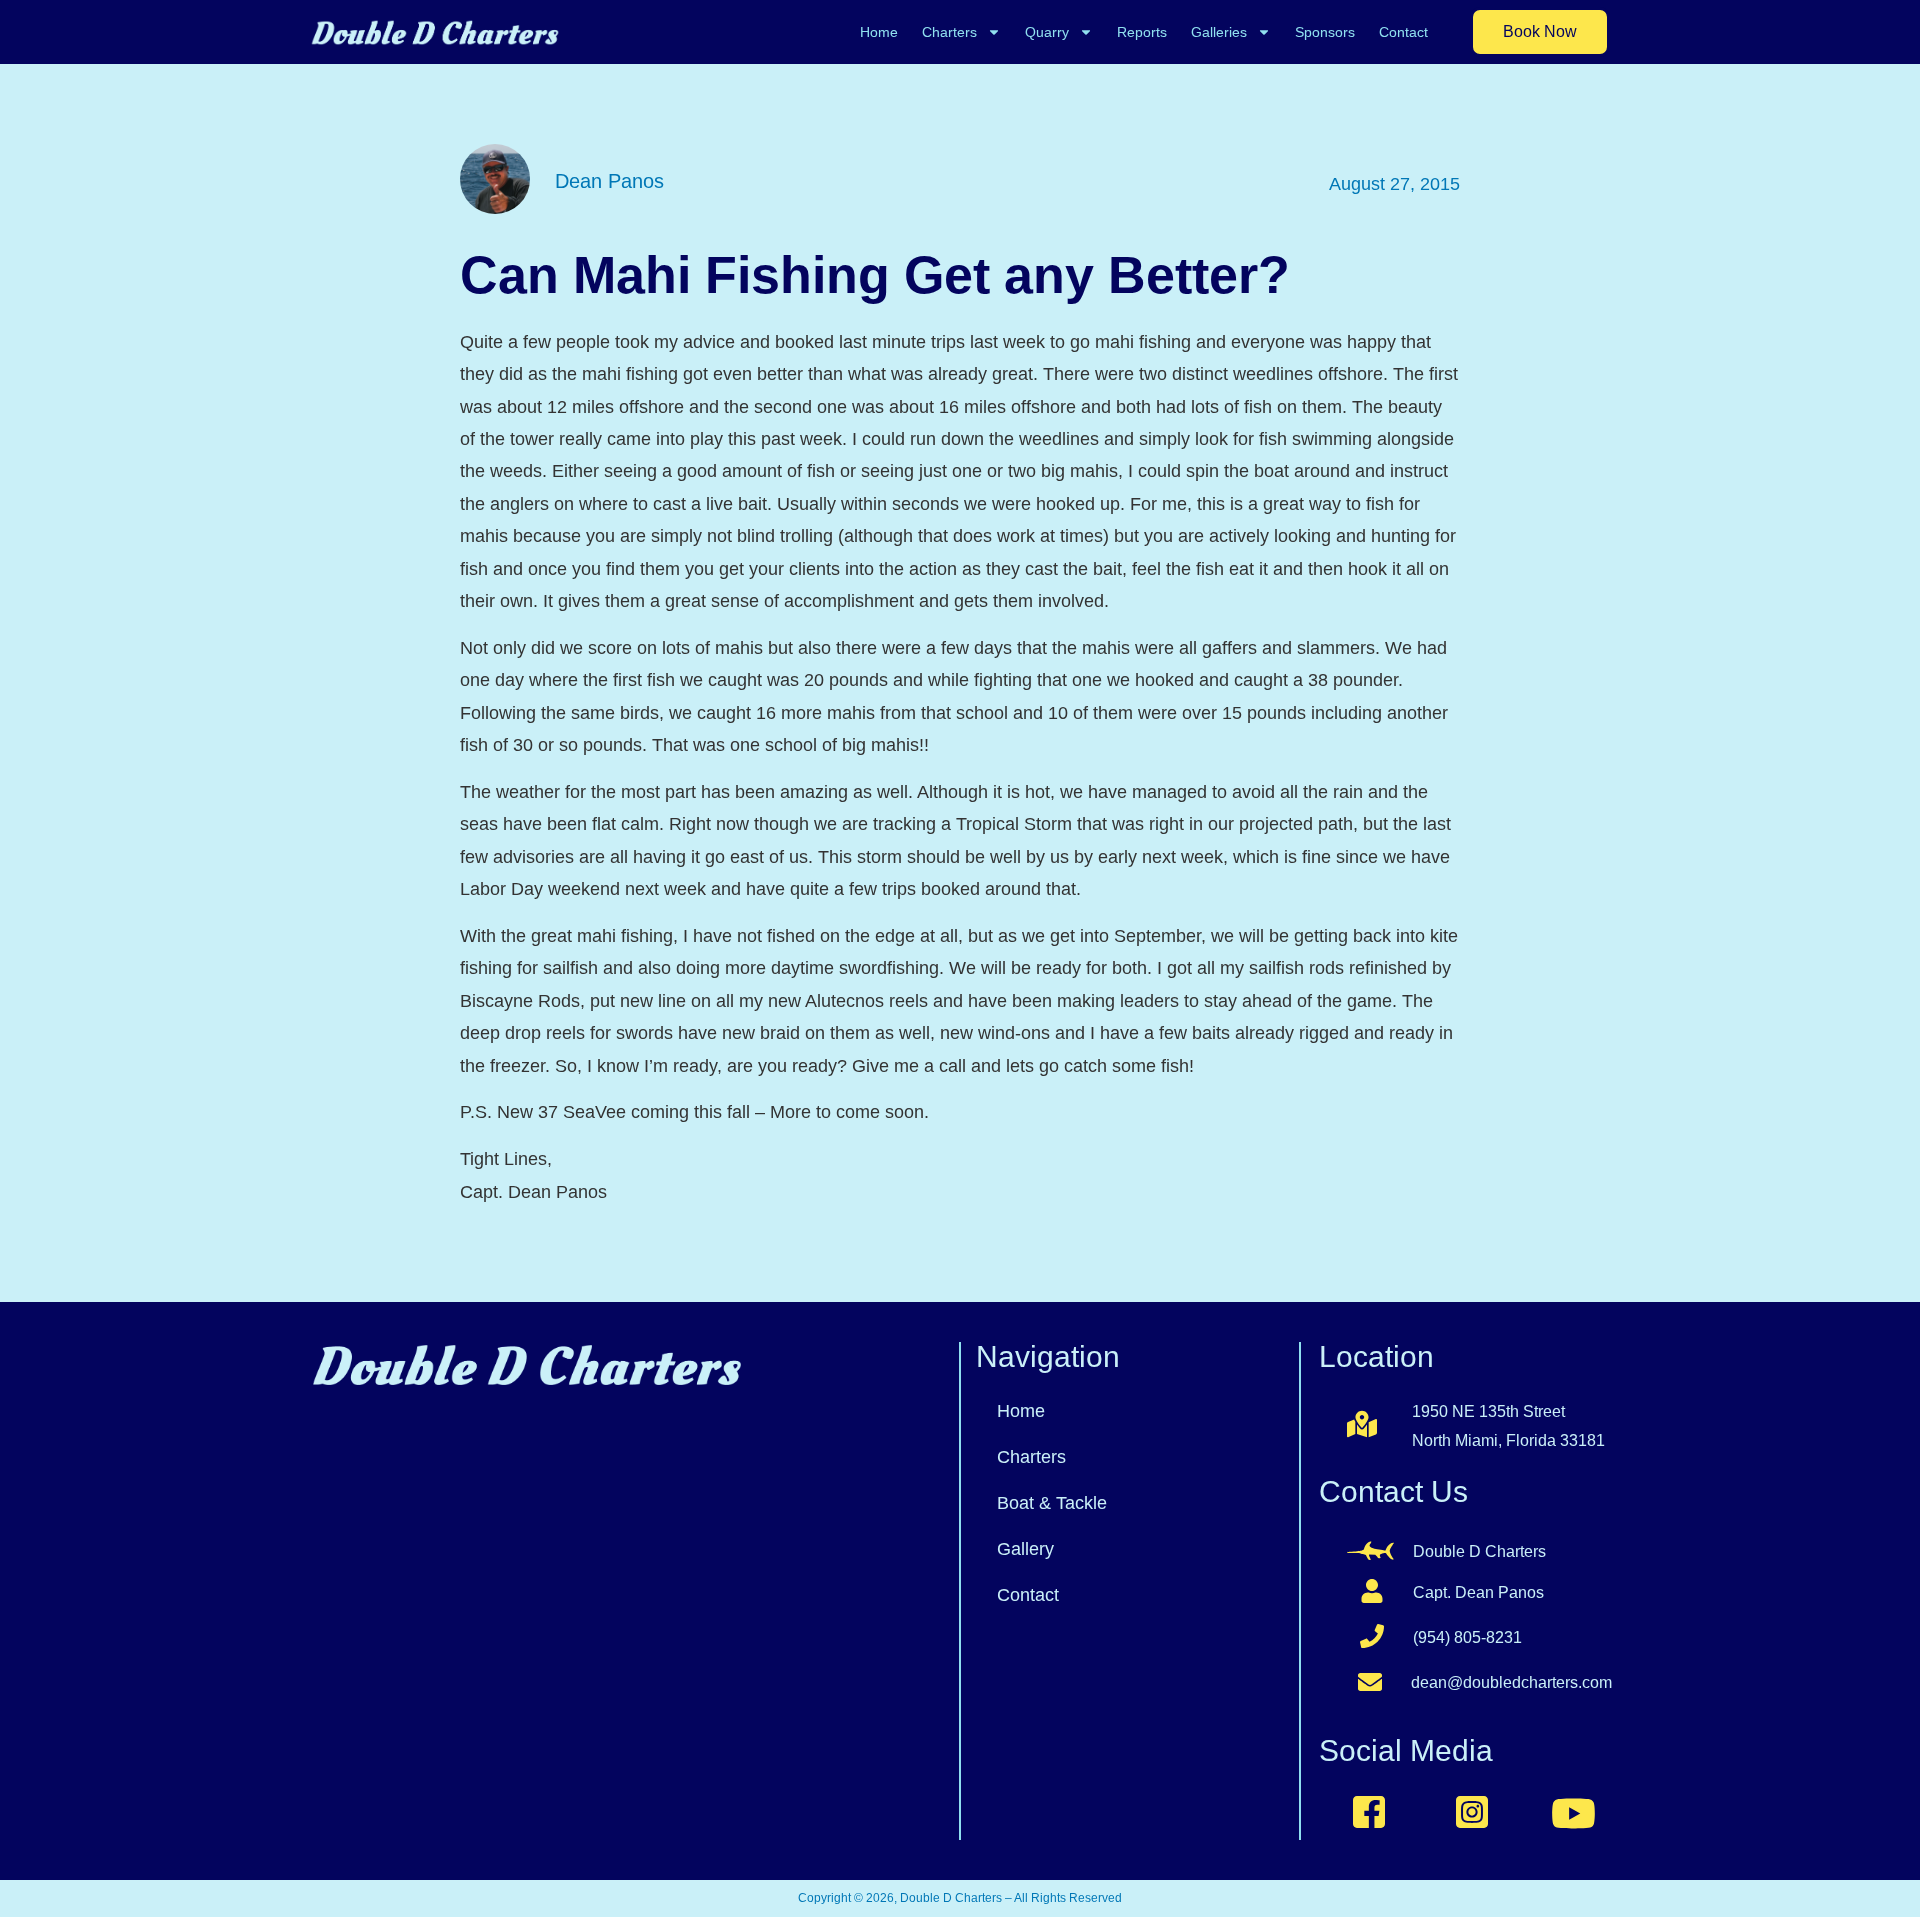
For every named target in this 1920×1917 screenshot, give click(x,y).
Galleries (1219, 32)
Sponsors (1325, 32)
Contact (1403, 32)
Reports (1142, 32)
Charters (949, 32)
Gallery (1025, 1549)
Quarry (1047, 32)
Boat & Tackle (1052, 1503)
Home (879, 32)
